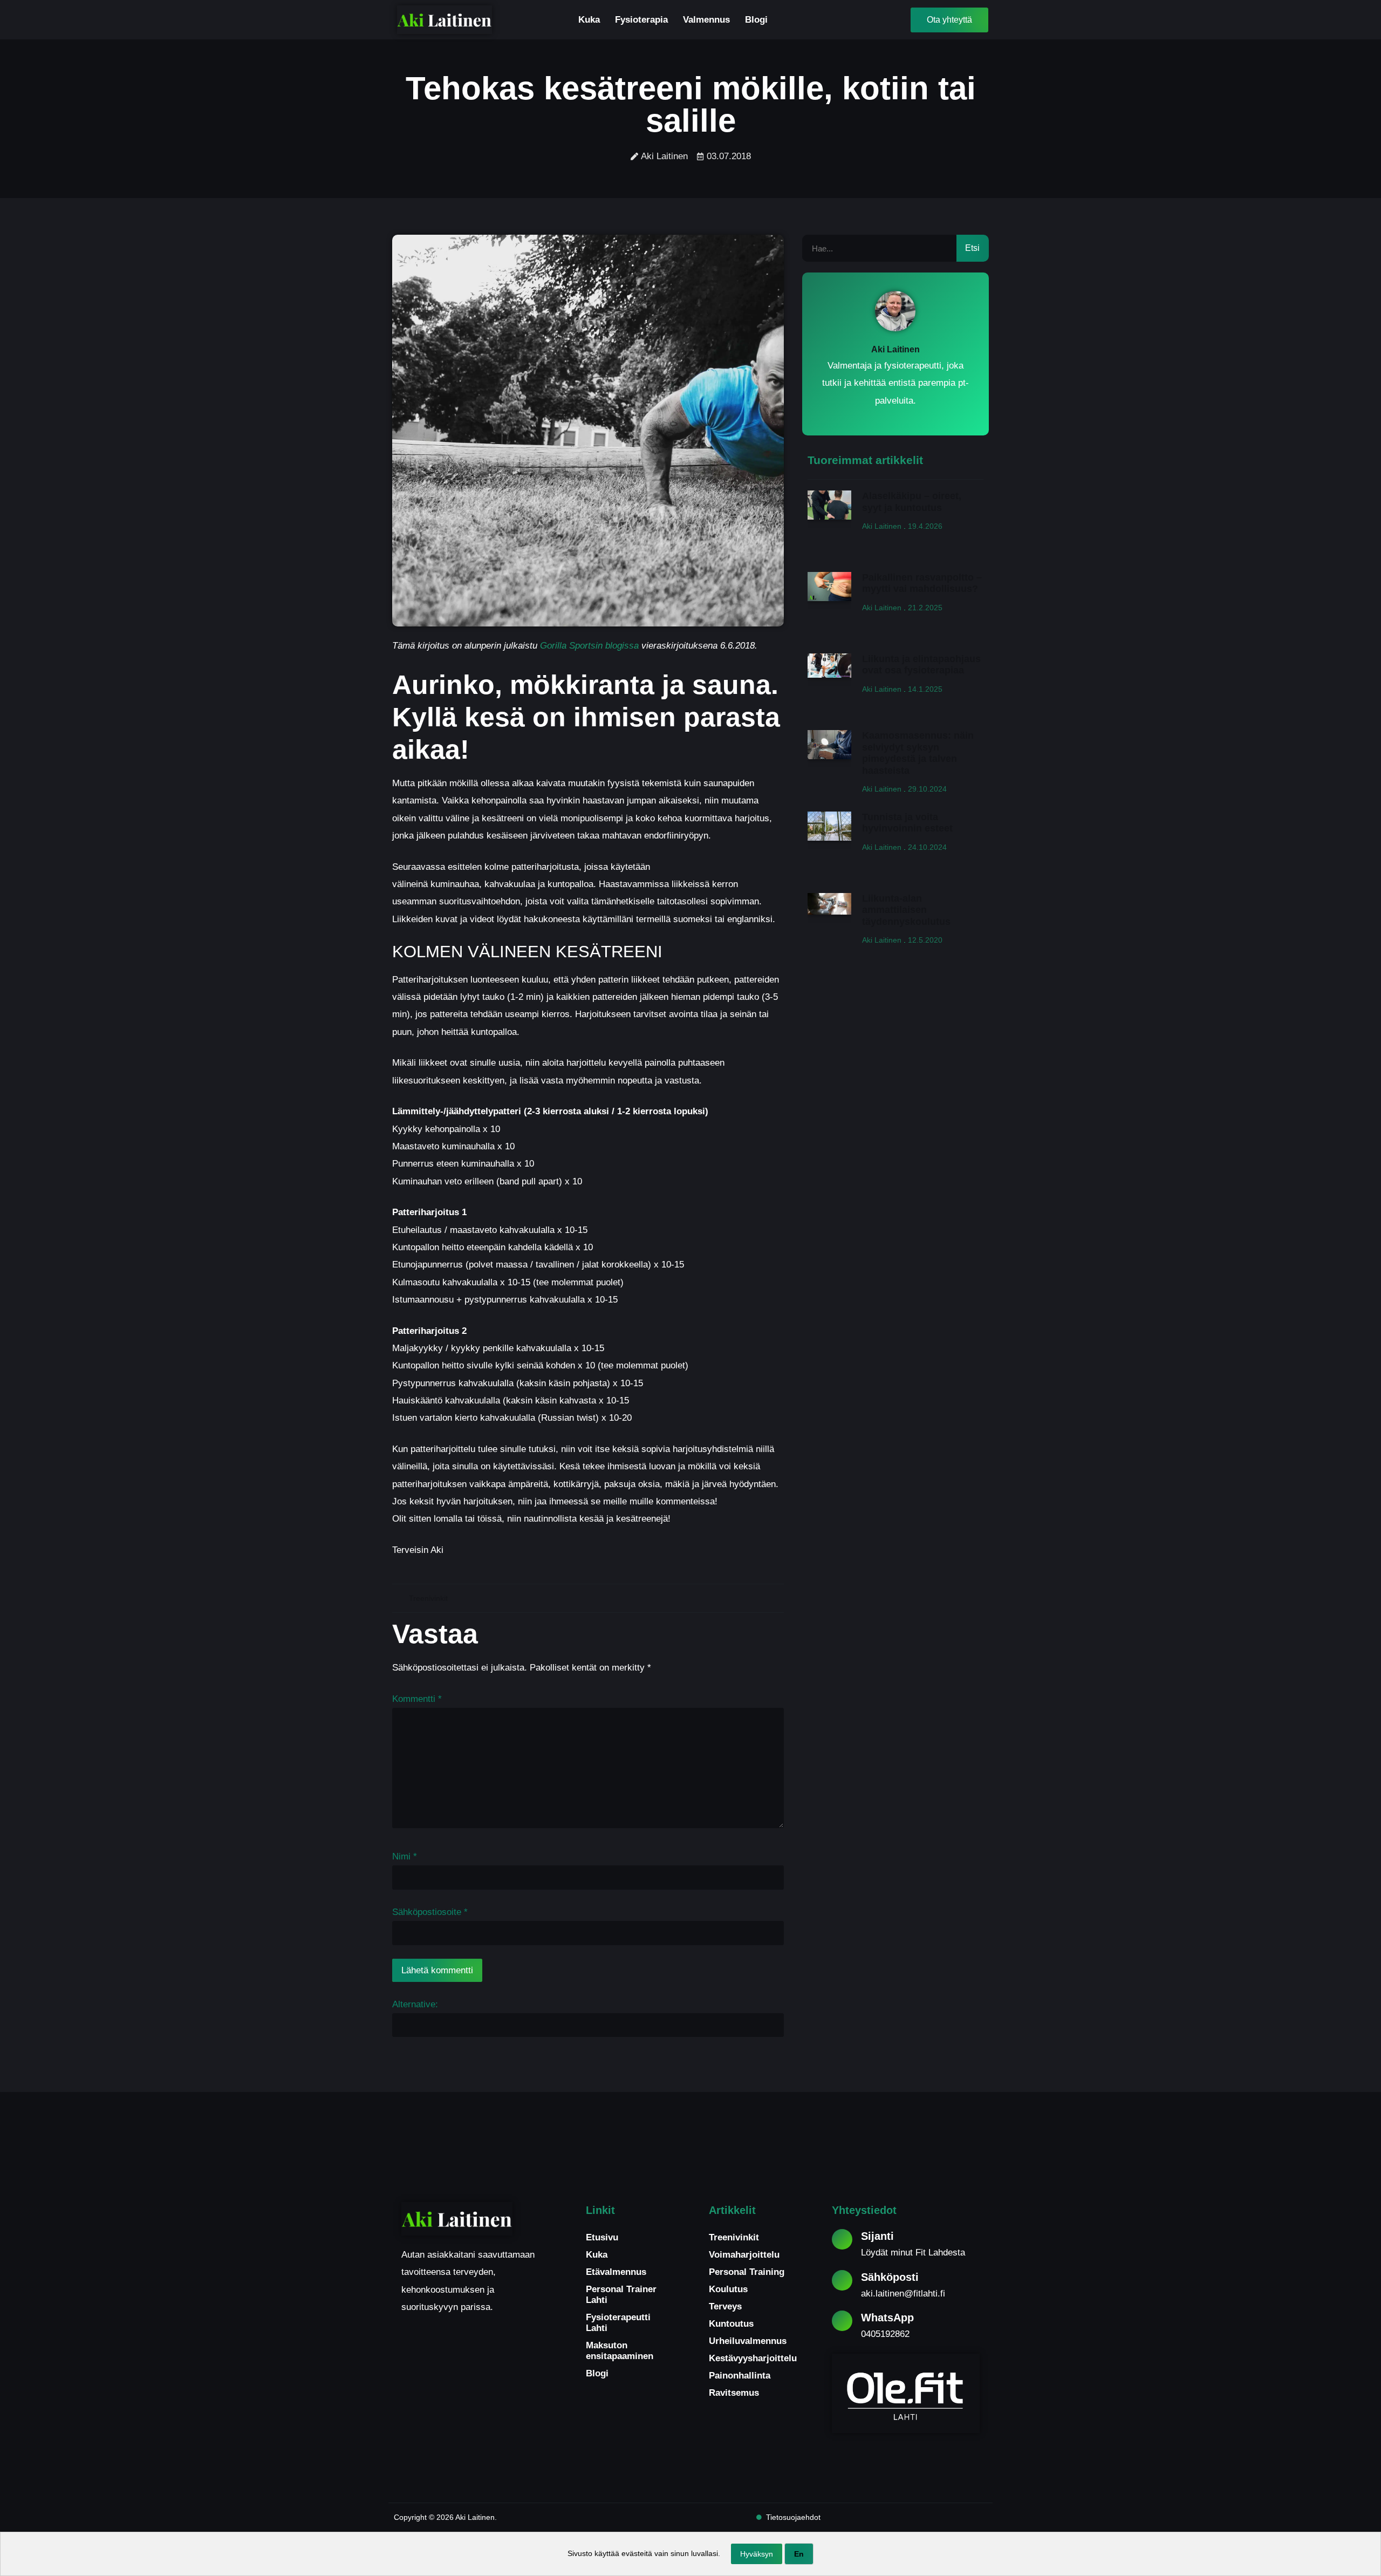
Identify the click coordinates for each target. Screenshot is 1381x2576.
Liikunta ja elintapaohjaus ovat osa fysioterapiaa (921, 665)
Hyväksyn (757, 2554)
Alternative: (415, 2004)
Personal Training (747, 2272)
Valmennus (706, 20)
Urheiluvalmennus (748, 2341)
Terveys (725, 2306)
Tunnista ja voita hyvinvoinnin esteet (907, 823)
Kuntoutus (731, 2324)
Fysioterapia (641, 20)
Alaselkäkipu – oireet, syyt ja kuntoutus (912, 502)
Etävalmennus (616, 2272)
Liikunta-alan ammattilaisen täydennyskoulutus (906, 910)
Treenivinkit (428, 1598)
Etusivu (602, 2237)
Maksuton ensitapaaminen (620, 2351)
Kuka (589, 20)
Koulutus (728, 2289)
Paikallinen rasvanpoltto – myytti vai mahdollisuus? (922, 583)
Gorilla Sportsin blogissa (589, 646)
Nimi (405, 1856)
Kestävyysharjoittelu (752, 2358)
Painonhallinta (740, 2376)
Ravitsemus (734, 2393)
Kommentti (417, 1699)
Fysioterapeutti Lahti (618, 2323)
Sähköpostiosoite (430, 1912)
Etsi (972, 248)
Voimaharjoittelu (744, 2255)
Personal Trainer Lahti (621, 2295)
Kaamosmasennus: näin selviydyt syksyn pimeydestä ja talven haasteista (918, 753)
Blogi (756, 20)
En (799, 2554)
